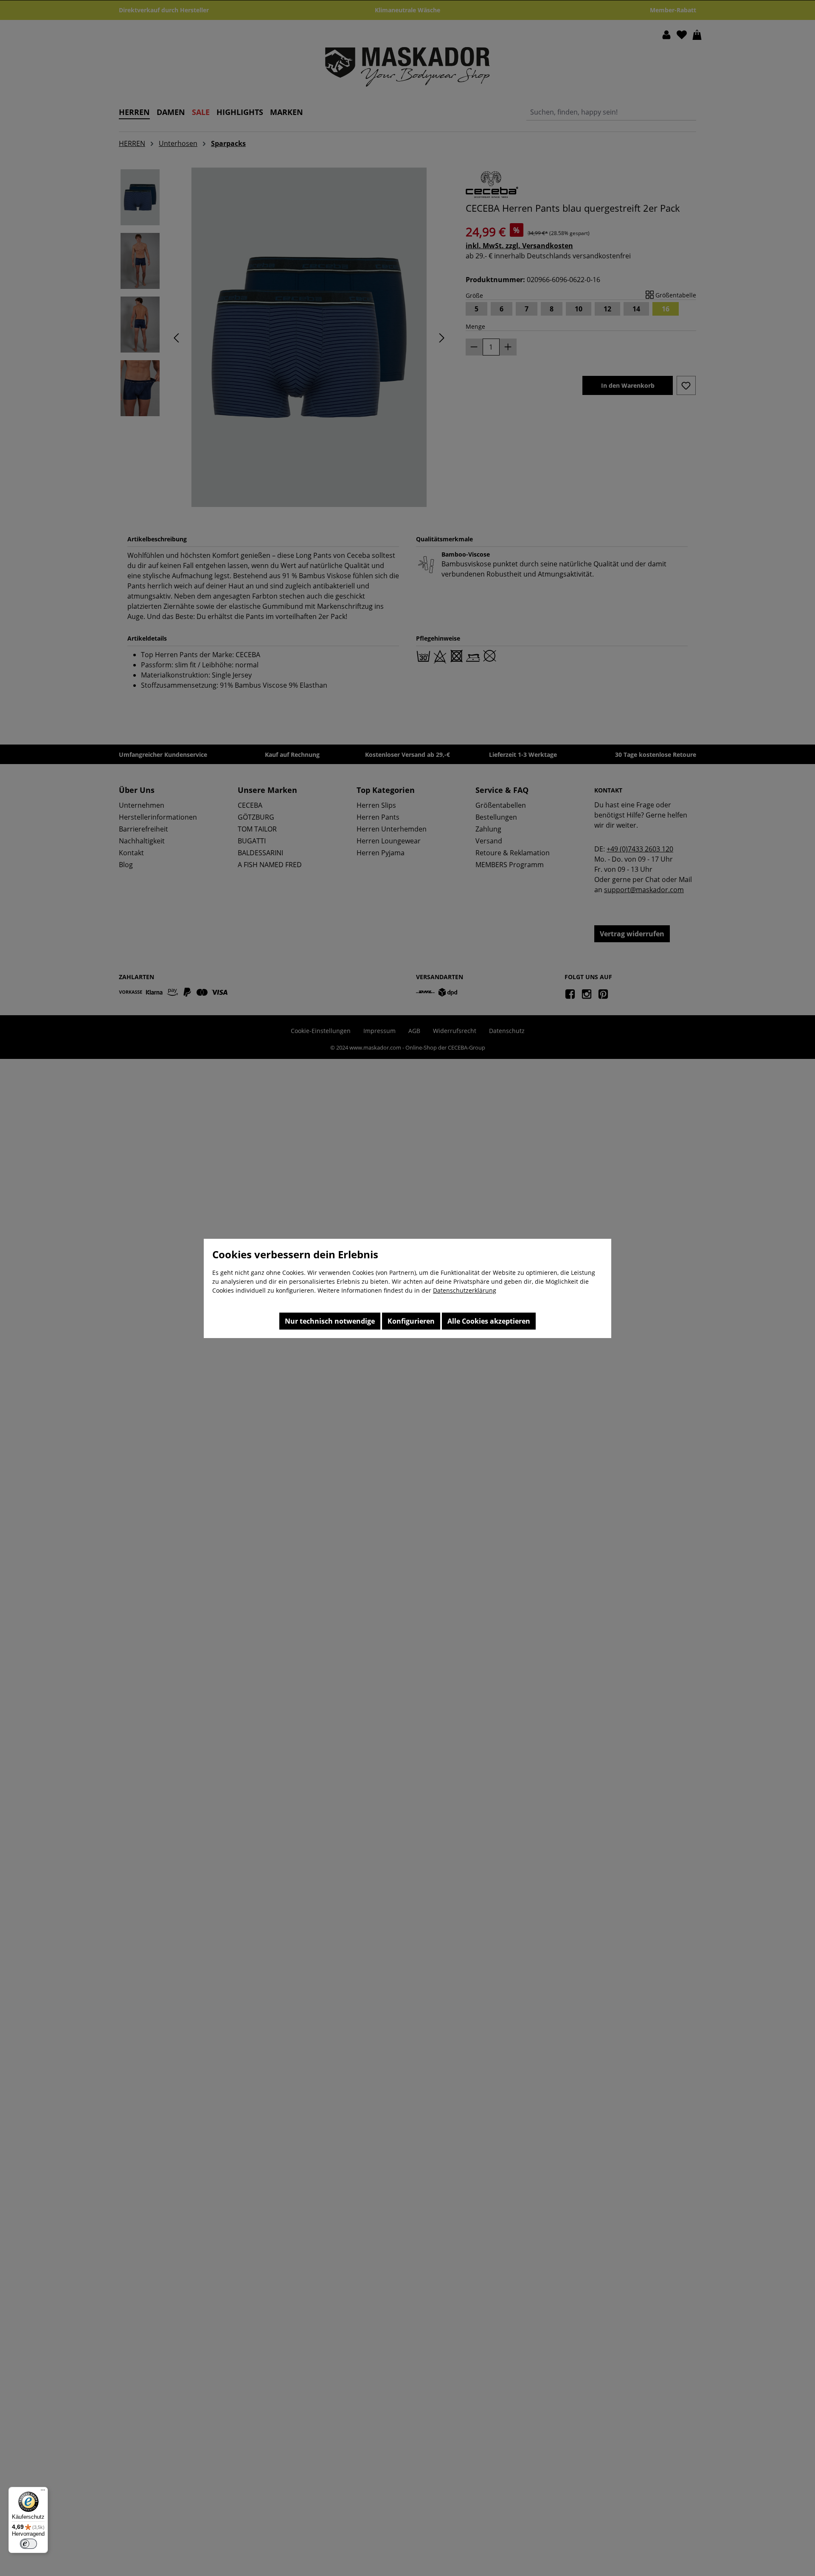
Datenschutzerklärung (465, 1290)
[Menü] (43, 2492)
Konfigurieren (411, 1321)
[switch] (28, 2544)
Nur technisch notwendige (330, 1321)
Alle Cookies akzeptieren (489, 1321)
